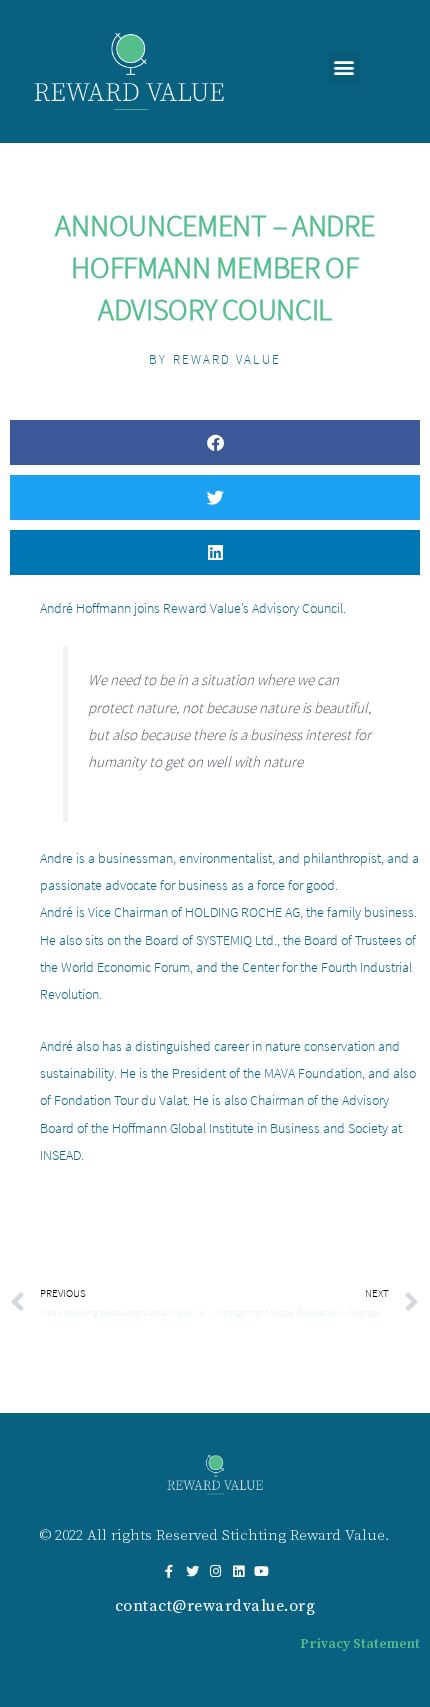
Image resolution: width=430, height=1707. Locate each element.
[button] (344, 66)
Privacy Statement (360, 1644)
